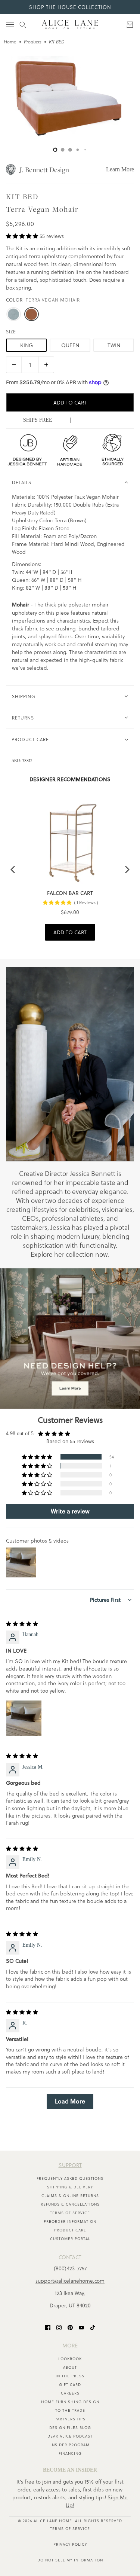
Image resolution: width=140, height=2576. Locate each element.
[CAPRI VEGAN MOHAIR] (13, 314)
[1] (63, 150)
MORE (70, 2345)
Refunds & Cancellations (70, 2204)
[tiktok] (93, 2327)
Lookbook (70, 2359)
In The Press (70, 2376)
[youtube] (81, 2327)
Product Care (70, 2230)
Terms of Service (70, 2213)
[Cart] (130, 25)
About (70, 2367)
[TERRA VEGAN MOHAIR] (31, 314)
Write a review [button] (70, 1511)
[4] (85, 150)
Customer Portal (70, 2239)
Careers (70, 2393)
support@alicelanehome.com (70, 2281)
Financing (70, 2453)
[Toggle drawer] (10, 25)
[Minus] (14, 365)
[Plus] (46, 365)
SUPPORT (70, 2165)
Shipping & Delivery (70, 2187)
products (33, 42)
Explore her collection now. (70, 1254)
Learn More (120, 169)
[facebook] (48, 2327)
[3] (78, 150)
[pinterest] (70, 2327)
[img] (22, 1624)
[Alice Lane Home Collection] (70, 25)
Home (10, 42)
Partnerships (70, 2419)
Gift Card (70, 2384)
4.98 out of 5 (20, 1434)
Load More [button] (70, 2101)
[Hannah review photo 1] (24, 1718)
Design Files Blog (70, 2427)
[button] (23, 236)
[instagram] (59, 2327)
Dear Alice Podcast (70, 2436)
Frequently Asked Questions (70, 2178)
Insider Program (70, 2445)
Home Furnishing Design (70, 2402)
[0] (55, 150)
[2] (70, 150)
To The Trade (70, 2410)
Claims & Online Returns (70, 2195)
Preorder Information (70, 2221)
